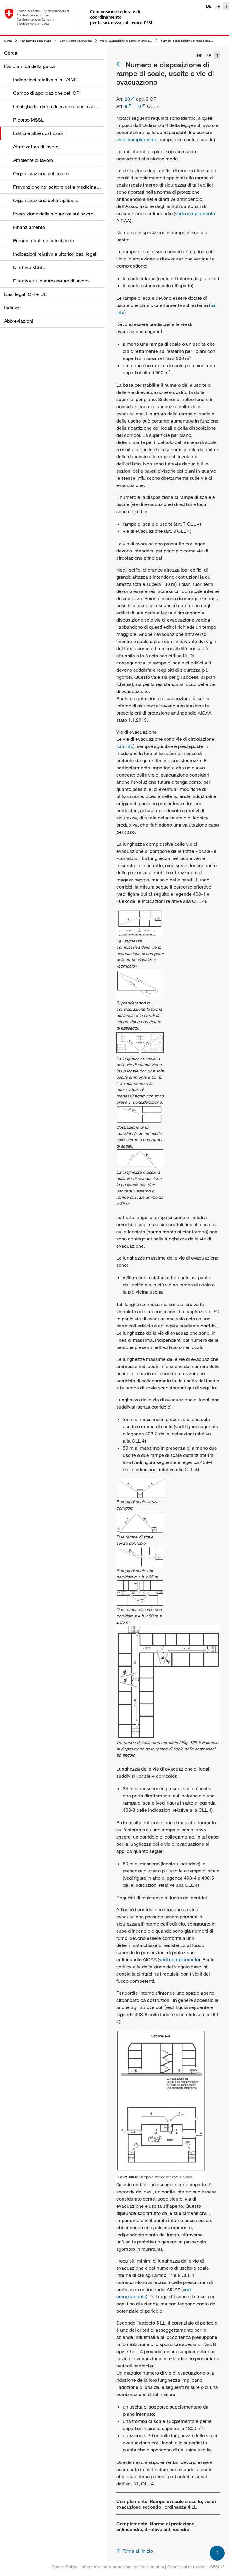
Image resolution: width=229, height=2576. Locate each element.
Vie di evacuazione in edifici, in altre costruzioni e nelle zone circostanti (147, 41)
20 (127, 99)
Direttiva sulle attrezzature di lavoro (51, 281)
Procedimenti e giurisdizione (44, 240)
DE (209, 6)
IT (226, 6)
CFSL (215, 2567)
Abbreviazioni (19, 321)
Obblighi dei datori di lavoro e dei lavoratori (59, 106)
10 (138, 106)
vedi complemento (137, 139)
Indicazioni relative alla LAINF (45, 80)
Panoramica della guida (36, 41)
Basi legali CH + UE (25, 294)
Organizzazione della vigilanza (46, 200)
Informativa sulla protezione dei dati (114, 2567)
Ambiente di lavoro (33, 160)
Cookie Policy (64, 2567)
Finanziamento (29, 227)
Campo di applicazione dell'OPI (47, 93)
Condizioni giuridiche (187, 2567)
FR (218, 6)
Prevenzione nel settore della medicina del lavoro (66, 187)
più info (125, 746)
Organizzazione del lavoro (41, 173)
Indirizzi (12, 308)
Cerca (8, 41)
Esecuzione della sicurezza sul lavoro (53, 214)
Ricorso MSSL (28, 120)
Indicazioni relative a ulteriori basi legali (55, 254)
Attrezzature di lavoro (36, 147)
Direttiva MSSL (29, 267)
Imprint (157, 2567)
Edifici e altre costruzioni (76, 41)
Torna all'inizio (138, 2551)
